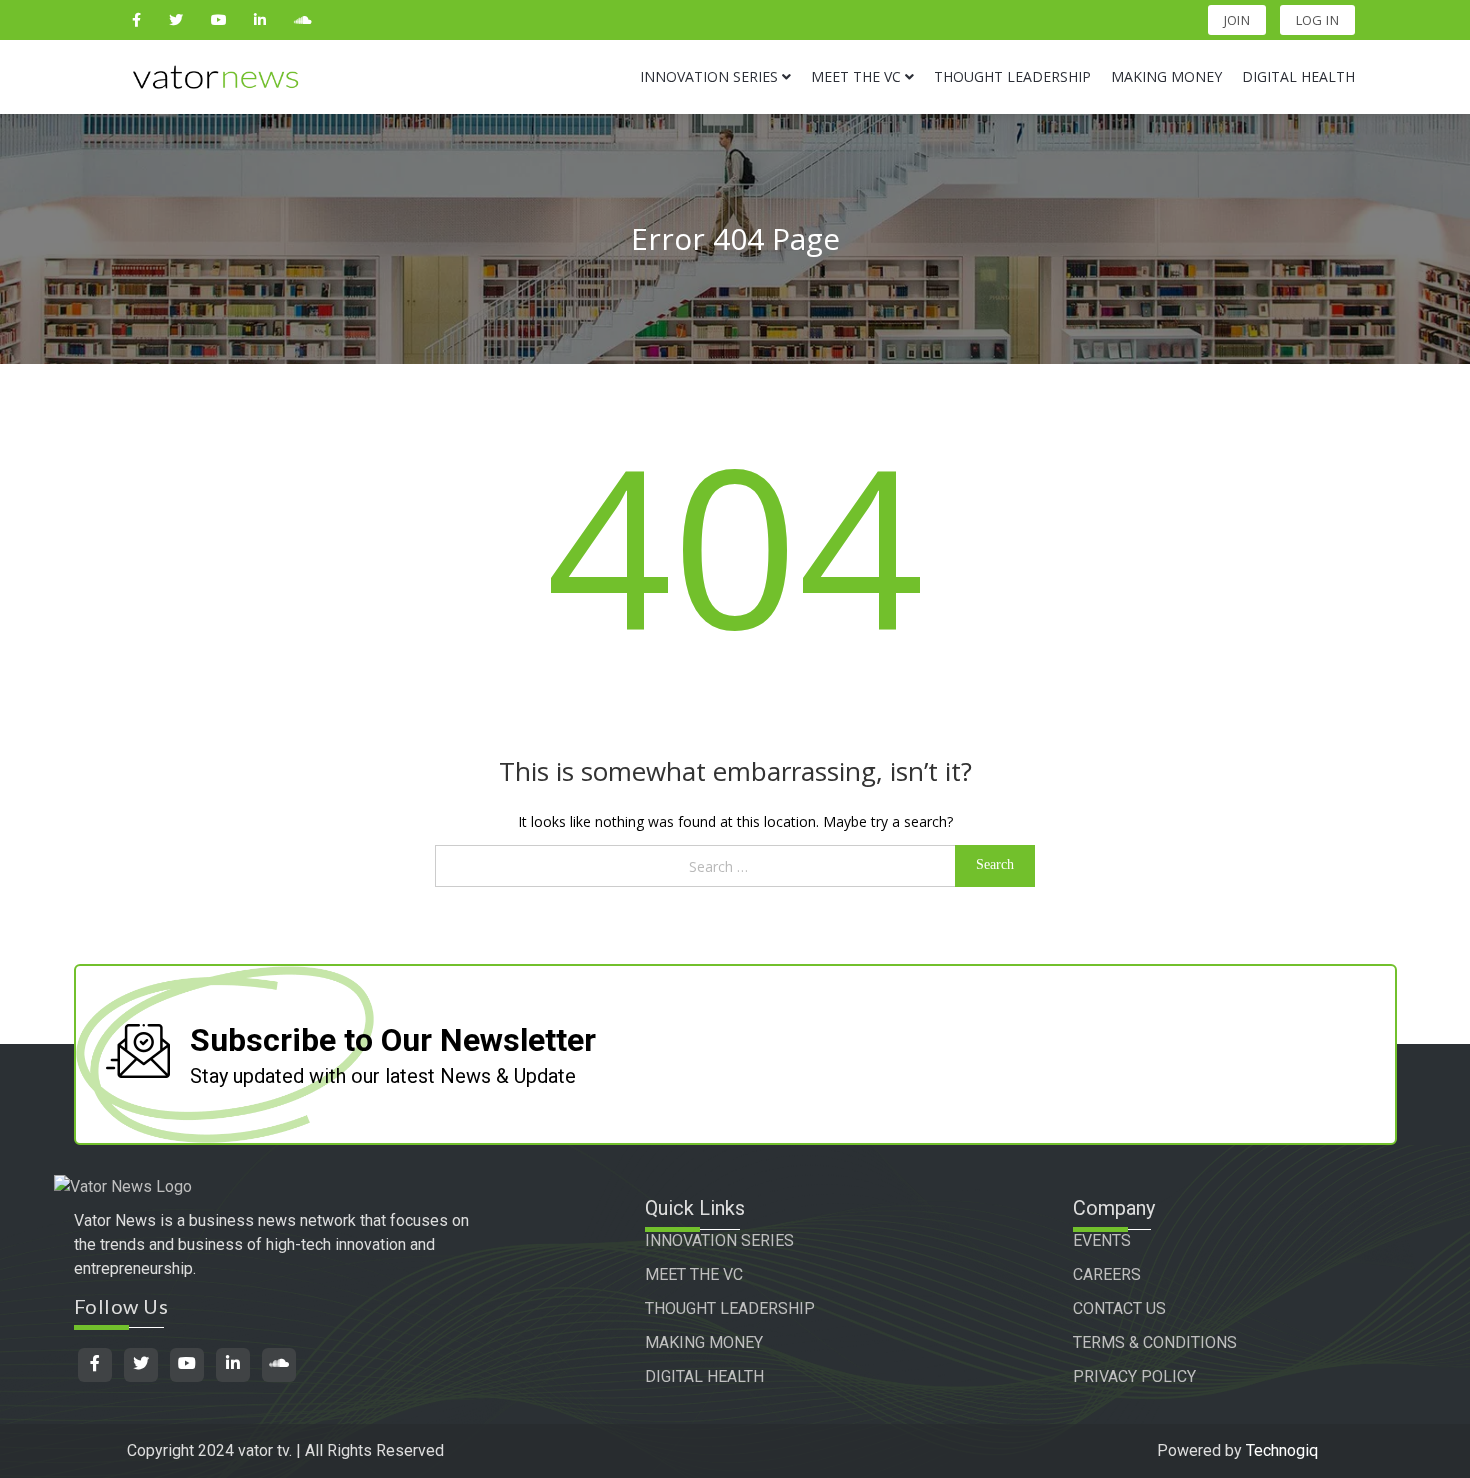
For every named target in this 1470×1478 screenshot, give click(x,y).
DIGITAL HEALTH (704, 1376)
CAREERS (1107, 1274)
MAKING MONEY (704, 1342)
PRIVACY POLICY (1134, 1376)
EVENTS (1102, 1240)
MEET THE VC (694, 1274)
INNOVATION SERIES (719, 1240)
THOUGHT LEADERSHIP (730, 1308)
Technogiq (1282, 1450)
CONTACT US (1119, 1308)
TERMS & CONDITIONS (1155, 1342)
